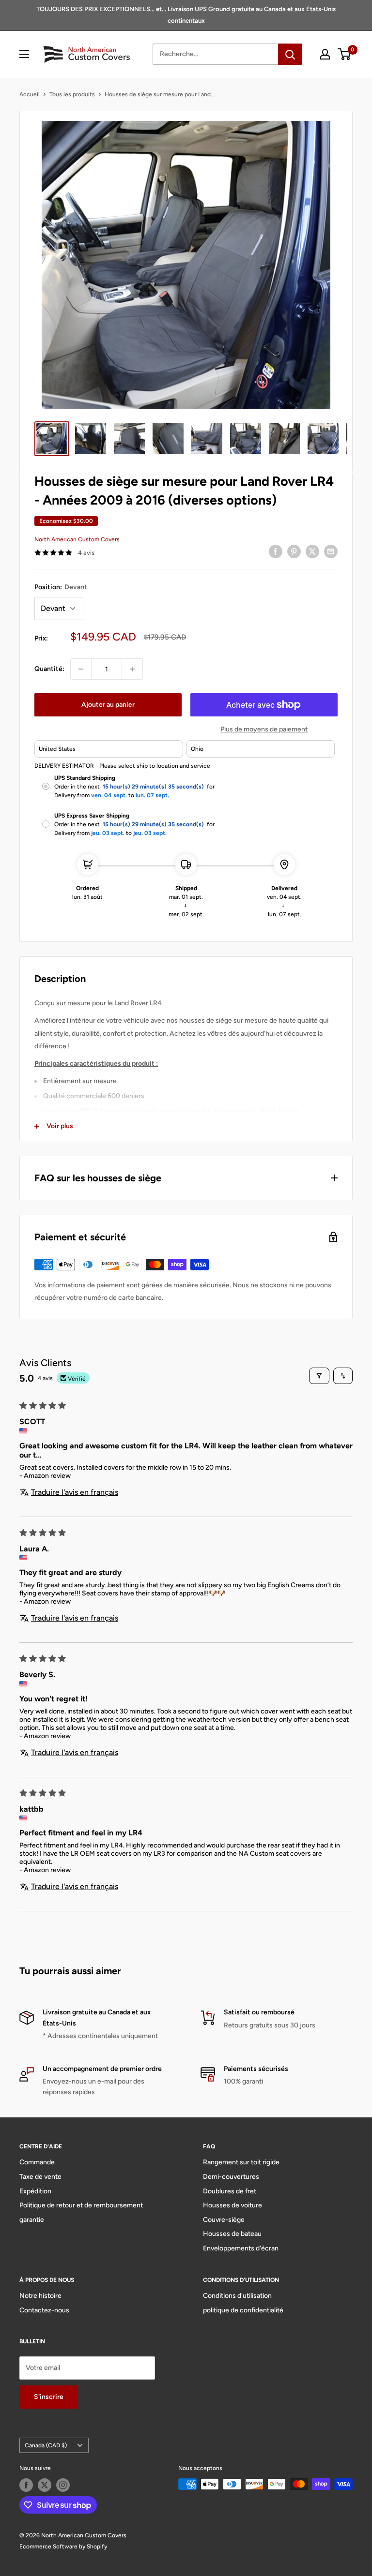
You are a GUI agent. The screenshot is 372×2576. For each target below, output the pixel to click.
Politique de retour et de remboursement (81, 2205)
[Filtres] (319, 1376)
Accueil (30, 94)
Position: (61, 587)
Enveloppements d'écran (241, 2248)
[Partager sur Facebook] (276, 551)
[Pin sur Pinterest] (294, 551)
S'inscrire (49, 2397)
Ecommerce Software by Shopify (63, 2546)
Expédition (35, 2191)
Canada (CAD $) (46, 2445)
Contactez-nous (44, 2310)
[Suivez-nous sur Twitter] (45, 2485)
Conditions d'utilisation (237, 2296)
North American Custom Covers (77, 539)
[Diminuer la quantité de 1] (81, 669)
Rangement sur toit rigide (241, 2162)
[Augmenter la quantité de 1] (132, 669)
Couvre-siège (224, 2220)
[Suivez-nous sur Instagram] (63, 2485)
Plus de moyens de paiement (264, 729)
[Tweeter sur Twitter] (312, 551)
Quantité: (49, 669)
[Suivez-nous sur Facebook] (26, 2485)
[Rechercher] (290, 54)
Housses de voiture (232, 2205)
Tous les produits (72, 94)
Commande (37, 2162)
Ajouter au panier (108, 705)
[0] (345, 54)
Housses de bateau (232, 2234)
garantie (32, 2220)
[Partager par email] (331, 551)
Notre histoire (40, 2296)
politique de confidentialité (243, 2310)
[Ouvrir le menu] (24, 54)
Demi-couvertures (231, 2177)
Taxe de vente (40, 2177)
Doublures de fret (230, 2191)
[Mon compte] (325, 54)
